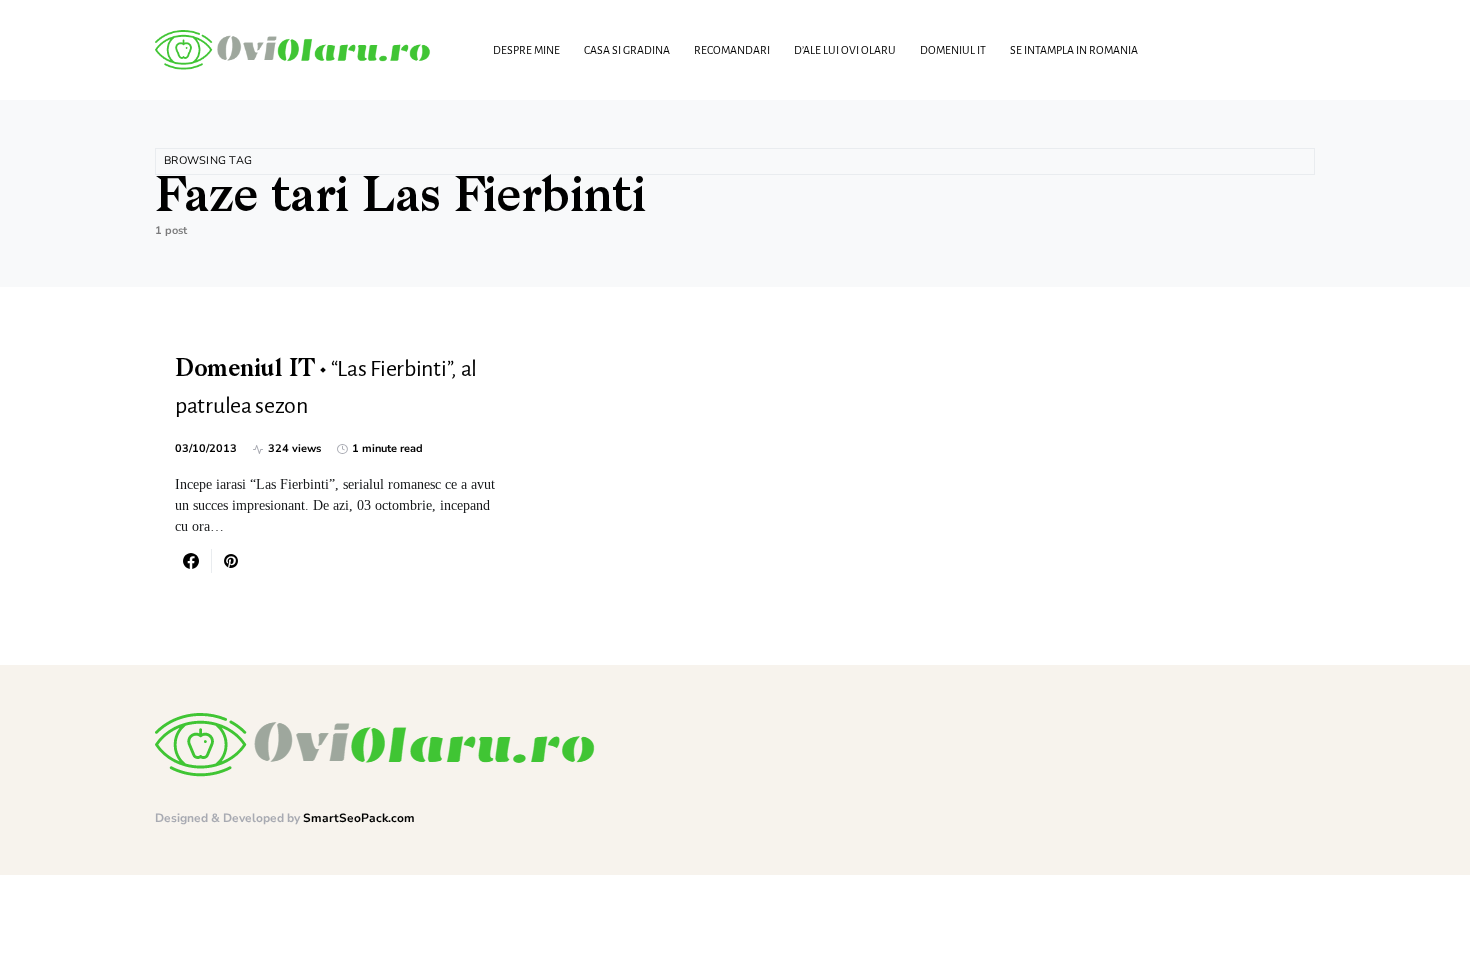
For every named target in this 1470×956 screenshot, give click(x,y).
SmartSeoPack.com (359, 818)
